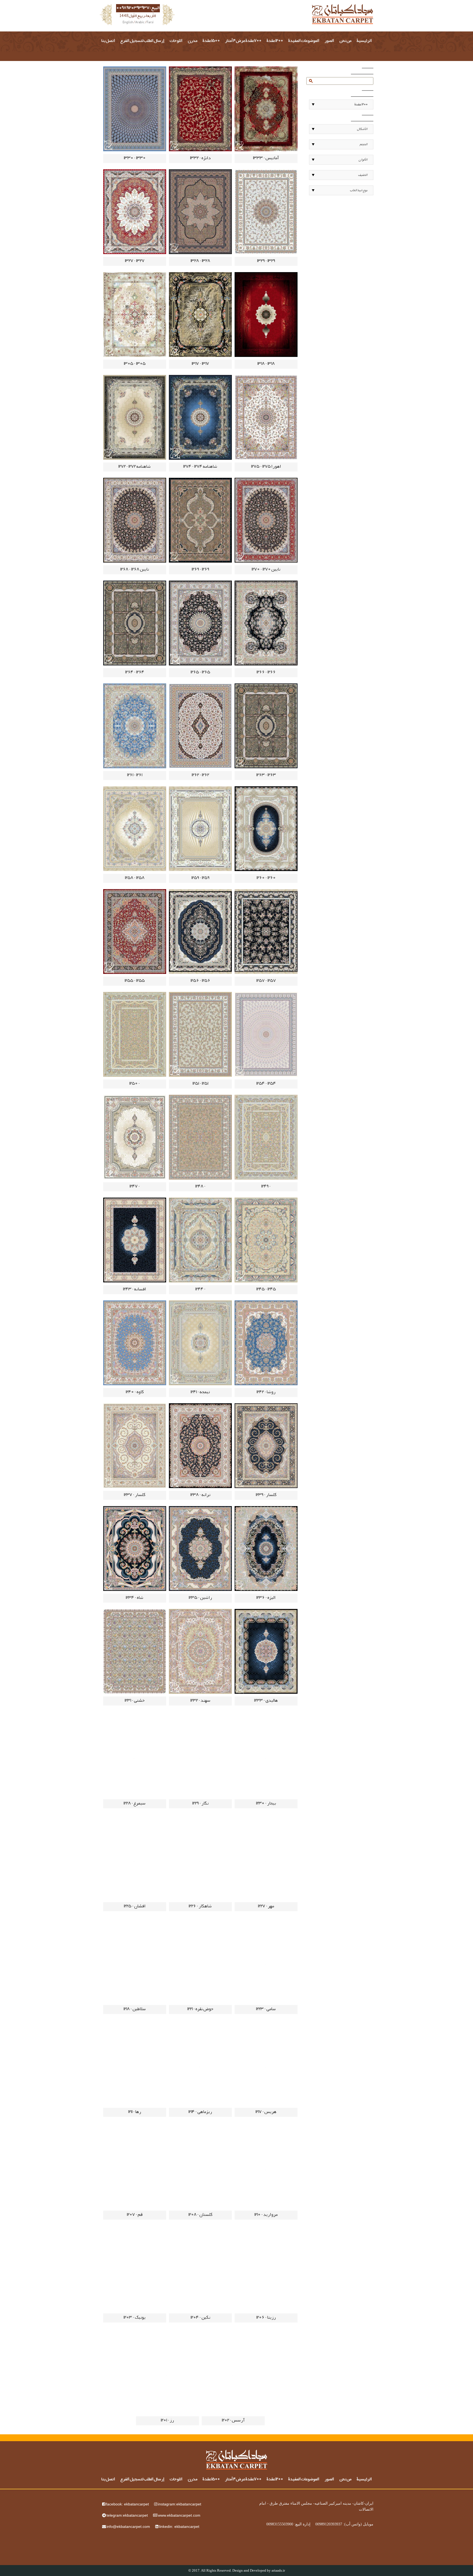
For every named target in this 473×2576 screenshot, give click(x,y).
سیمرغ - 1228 (135, 1804)
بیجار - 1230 (266, 1804)
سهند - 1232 (200, 1701)
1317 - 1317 (200, 364)
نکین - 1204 (200, 2318)
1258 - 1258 (135, 878)
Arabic (140, 23)
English (128, 23)
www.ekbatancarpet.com (179, 2515)
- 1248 (200, 1187)
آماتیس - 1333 (266, 158)
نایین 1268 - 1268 (135, 570)
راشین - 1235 (200, 1598)
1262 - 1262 (200, 775)
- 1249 (266, 1187)
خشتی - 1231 (135, 1701)
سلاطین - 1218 (135, 2009)
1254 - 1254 (266, 1084)
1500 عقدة (211, 41)
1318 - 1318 (266, 364)
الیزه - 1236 (266, 1598)
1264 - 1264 (135, 673)
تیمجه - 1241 (200, 1392)
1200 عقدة (275, 41)
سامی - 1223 (266, 2009)
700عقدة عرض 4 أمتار (243, 41)
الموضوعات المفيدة (304, 41)
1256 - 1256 (200, 981)
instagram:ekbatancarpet (180, 2504)
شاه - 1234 (135, 1598)
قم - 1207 (135, 2215)
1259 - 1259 (200, 878)
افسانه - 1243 (135, 1290)
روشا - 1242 (266, 1392)
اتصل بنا (108, 41)
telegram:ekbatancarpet (127, 2515)
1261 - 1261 (135, 775)
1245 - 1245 (266, 1290)
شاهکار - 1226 (200, 1906)
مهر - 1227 (266, 1906)
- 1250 (135, 1084)
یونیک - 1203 (135, 2318)
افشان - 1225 (135, 1906)
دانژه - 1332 (200, 158)
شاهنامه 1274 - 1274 (200, 467)
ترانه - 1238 (200, 1495)
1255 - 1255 (135, 981)
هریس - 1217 (266, 2112)
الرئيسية (364, 41)
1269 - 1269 (200, 570)
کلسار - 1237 (135, 1495)
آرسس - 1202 (233, 2421)
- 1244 (200, 1290)
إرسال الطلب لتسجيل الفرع (142, 41)
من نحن (345, 41)
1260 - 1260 (266, 878)
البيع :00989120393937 (138, 8)
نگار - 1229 (200, 1804)
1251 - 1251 (200, 1084)
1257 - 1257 (266, 981)
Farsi (150, 23)
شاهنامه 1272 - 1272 (135, 467)
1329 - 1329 (266, 261)
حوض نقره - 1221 (200, 2009)
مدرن (193, 41)
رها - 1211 (135, 2112)
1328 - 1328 (200, 261)
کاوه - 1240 (135, 1392)
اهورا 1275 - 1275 (266, 467)
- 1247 (135, 1187)
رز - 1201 (167, 2421)
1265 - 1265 (200, 673)
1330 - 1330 (135, 158)
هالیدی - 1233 (266, 1701)
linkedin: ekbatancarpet (179, 2526)
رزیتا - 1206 (266, 2318)
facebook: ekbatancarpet (127, 2504)
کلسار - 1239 (266, 1495)
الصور (329, 41)
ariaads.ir (278, 2570)
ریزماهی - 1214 (200, 2112)
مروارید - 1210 (266, 2215)
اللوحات (176, 41)
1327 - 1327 (135, 261)
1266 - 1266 (266, 673)
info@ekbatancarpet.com (128, 2526)
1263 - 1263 (266, 775)
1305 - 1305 (135, 364)
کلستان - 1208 (200, 2215)
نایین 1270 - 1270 (266, 570)
